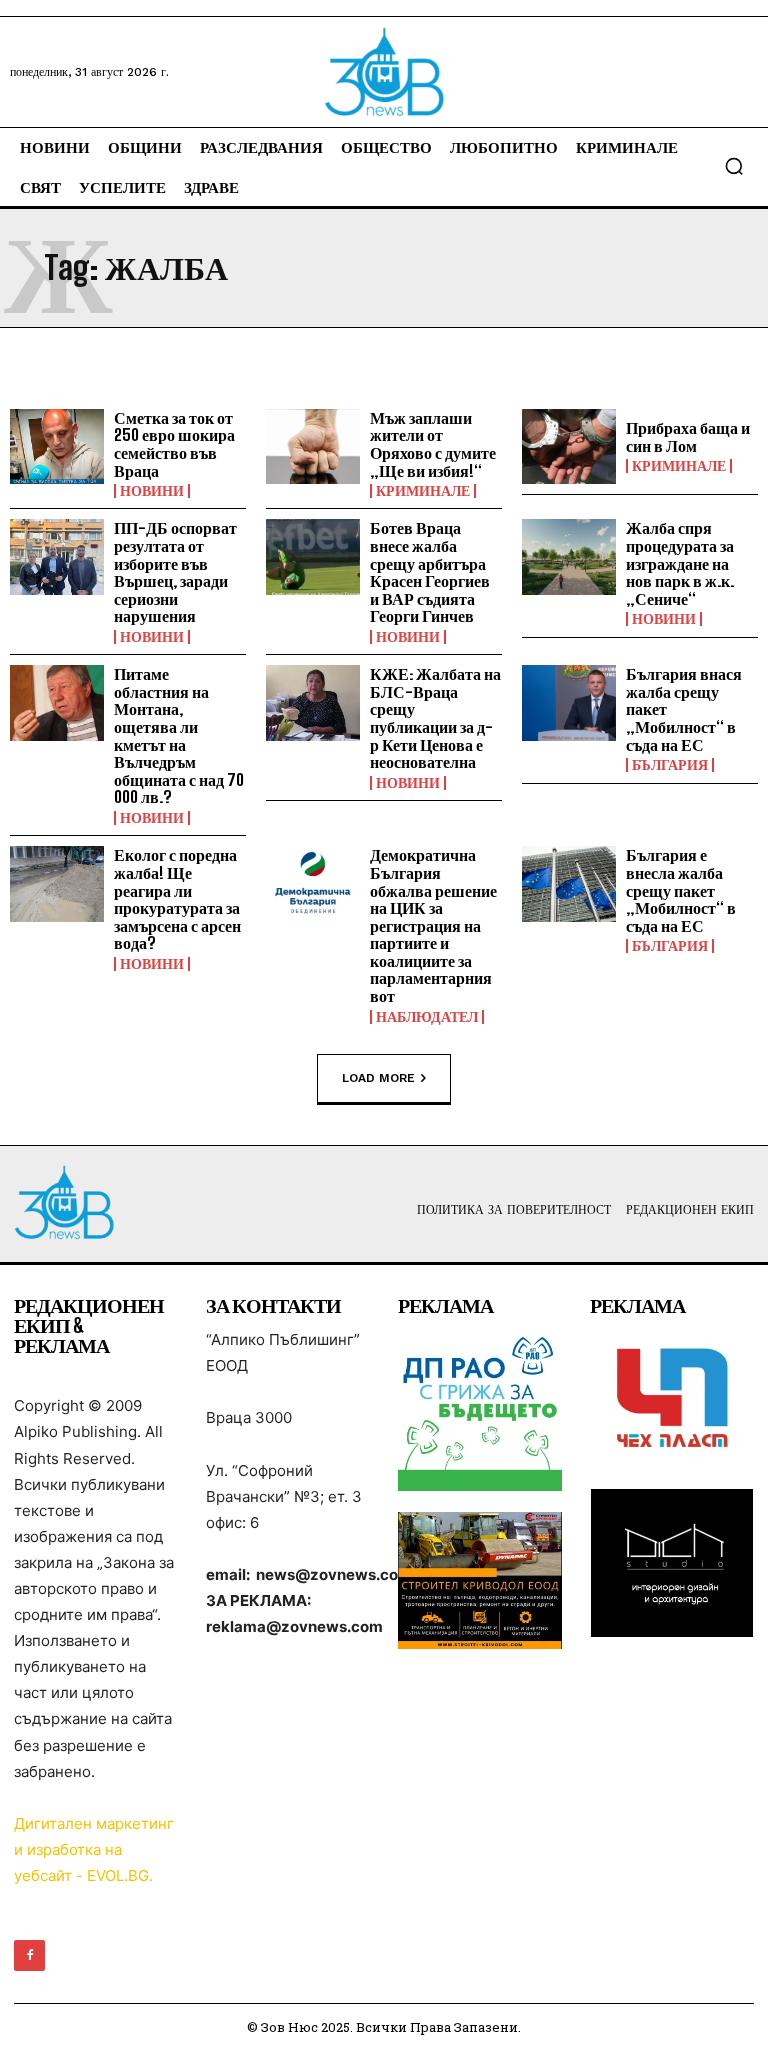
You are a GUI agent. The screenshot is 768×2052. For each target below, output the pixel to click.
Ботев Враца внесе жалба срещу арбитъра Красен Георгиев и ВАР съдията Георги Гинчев (430, 571)
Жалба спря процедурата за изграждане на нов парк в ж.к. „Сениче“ (680, 562)
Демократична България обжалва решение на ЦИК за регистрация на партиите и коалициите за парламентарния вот (433, 925)
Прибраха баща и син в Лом (688, 436)
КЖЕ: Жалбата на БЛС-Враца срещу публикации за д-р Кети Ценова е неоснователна (435, 717)
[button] (734, 166)
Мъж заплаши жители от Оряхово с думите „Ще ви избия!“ (433, 444)
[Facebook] (29, 1955)
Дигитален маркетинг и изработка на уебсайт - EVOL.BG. (94, 1849)
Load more (378, 1077)
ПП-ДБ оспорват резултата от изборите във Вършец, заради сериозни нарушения (175, 571)
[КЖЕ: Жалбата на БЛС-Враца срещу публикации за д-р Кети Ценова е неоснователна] (313, 703)
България (670, 765)
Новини (152, 491)
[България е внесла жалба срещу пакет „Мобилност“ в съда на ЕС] (569, 884)
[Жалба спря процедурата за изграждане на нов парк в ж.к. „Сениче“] (569, 557)
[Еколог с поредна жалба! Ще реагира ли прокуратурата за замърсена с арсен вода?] (57, 884)
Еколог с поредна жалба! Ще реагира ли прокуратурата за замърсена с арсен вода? (177, 898)
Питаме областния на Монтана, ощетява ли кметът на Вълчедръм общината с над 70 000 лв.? (179, 735)
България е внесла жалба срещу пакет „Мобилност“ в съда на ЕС (681, 889)
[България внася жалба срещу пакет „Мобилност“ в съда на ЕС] (569, 703)
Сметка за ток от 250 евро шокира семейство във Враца (174, 444)
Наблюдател (427, 1017)
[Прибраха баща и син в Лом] (569, 447)
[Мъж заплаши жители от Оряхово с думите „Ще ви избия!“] (313, 447)
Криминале (423, 491)
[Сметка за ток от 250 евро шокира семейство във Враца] (57, 447)
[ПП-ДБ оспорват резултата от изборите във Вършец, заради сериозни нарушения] (57, 557)
